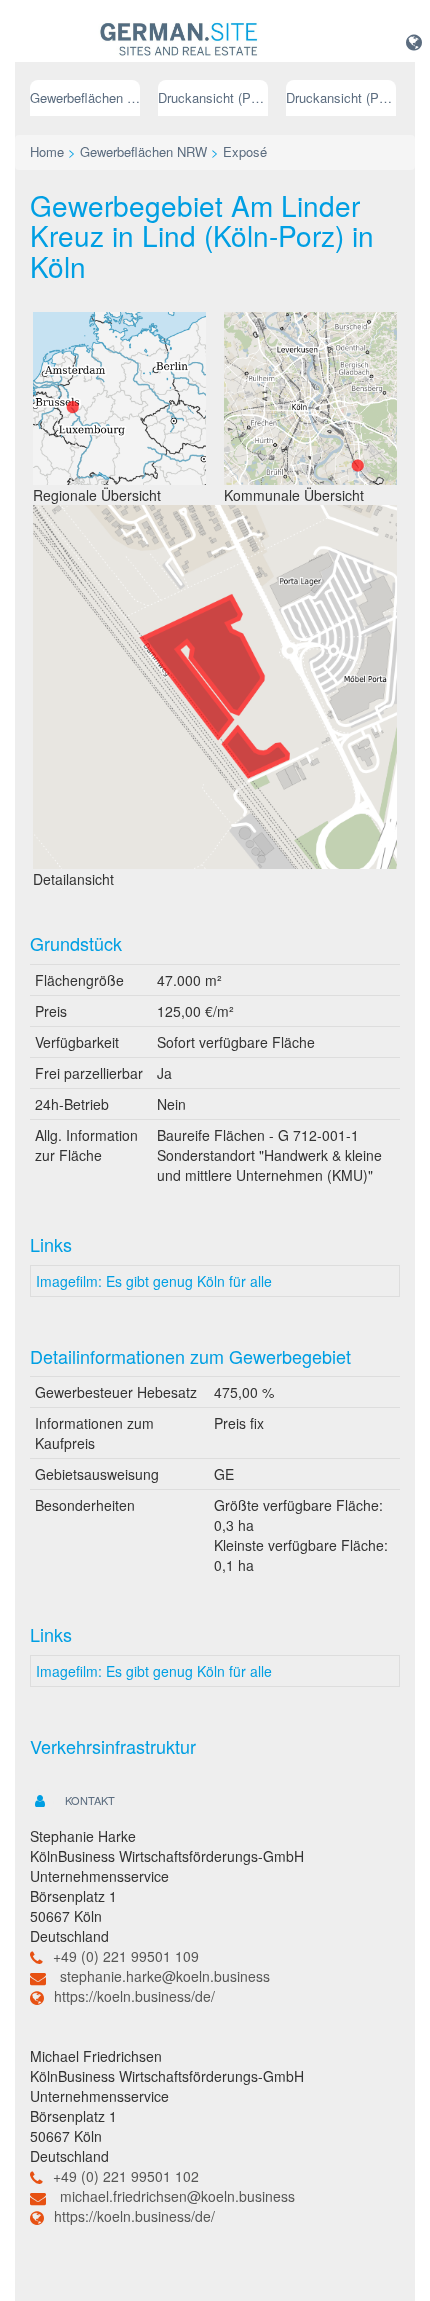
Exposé (245, 151)
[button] (414, 41)
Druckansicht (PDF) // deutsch (213, 97)
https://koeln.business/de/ (134, 1996)
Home (47, 151)
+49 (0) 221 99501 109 (126, 1956)
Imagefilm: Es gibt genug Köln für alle (154, 1281)
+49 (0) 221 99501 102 (126, 2176)
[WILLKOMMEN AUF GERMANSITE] (179, 40)
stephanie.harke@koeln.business (165, 1976)
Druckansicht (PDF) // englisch (341, 97)
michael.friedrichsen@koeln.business (177, 2196)
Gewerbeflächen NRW (85, 97)
